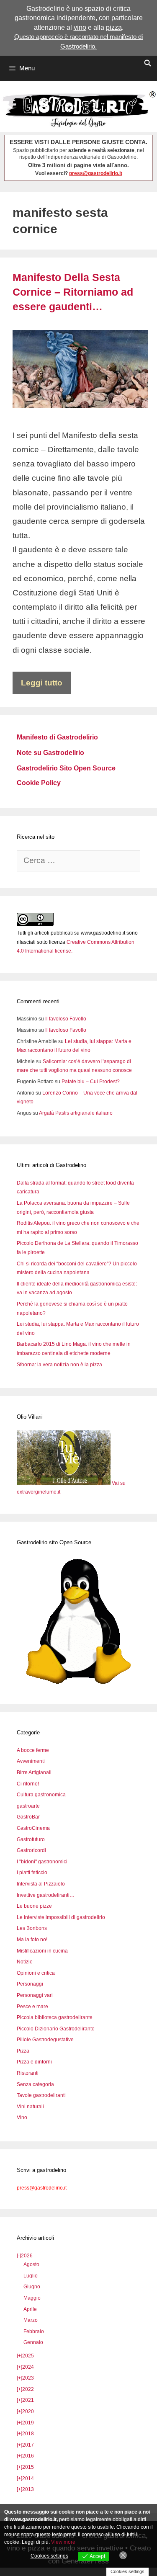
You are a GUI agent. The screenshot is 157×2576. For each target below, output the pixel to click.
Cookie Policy (39, 783)
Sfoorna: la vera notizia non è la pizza (59, 1365)
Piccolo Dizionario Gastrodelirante (56, 2029)
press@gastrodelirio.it (96, 173)
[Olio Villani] (64, 1483)
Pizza (23, 2051)
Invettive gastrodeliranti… (46, 1895)
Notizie (25, 1962)
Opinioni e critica (36, 1973)
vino (80, 27)
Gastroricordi (31, 1850)
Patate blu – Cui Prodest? (91, 1082)
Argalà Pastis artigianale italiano (76, 1113)
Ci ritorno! (28, 1784)
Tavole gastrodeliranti (41, 2095)
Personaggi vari (35, 1995)
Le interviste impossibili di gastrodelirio (61, 1917)
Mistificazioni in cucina (42, 1951)
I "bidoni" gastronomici (42, 1862)
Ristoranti (28, 2073)
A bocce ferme (33, 1750)
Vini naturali (30, 2107)
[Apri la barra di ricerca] (148, 63)
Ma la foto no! (32, 1940)
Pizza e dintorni (34, 2062)
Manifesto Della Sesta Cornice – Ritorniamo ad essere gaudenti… (73, 292)
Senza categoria (35, 2084)
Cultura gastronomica (41, 1795)
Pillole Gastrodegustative (45, 2040)
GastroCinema (33, 1828)
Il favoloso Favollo (66, 1019)
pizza (114, 27)
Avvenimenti (31, 1761)
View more (63, 2542)
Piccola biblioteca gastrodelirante (55, 2017)
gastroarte (28, 1806)
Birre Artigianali (34, 1772)
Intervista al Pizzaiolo (41, 1884)
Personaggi (30, 1984)
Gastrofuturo (31, 1839)
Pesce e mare (32, 2007)
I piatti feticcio (32, 1873)
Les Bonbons (32, 1928)
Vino (22, 2117)
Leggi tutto (42, 683)
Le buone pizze (34, 1906)
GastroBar (28, 1817)
